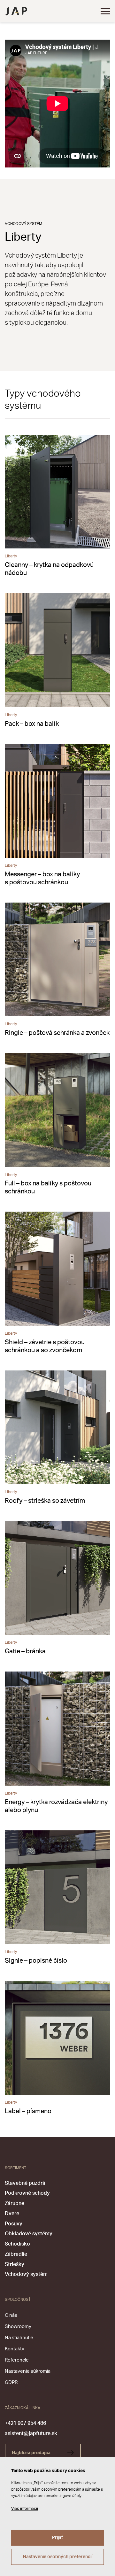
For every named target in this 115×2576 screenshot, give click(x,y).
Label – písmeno (28, 2111)
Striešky (15, 2264)
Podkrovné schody (27, 2193)
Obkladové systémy (29, 2234)
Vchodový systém (26, 2274)
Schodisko (17, 2244)
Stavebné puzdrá (25, 2183)
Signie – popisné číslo (36, 1961)
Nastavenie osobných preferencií (58, 2557)
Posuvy (14, 2224)
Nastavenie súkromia (28, 2371)
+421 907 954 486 (25, 2423)
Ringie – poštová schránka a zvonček (57, 1033)
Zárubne (15, 2203)
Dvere (12, 2214)
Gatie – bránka (25, 1651)
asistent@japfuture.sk (31, 2433)
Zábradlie (16, 2254)
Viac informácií (25, 2509)
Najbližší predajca (32, 2453)
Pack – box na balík (32, 724)
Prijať (57, 2538)
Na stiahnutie (19, 2338)
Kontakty (15, 2349)
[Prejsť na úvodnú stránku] (16, 11)
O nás (11, 2315)
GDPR (11, 2382)
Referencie (17, 2360)
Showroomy (18, 2327)
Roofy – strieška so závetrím (45, 1501)
